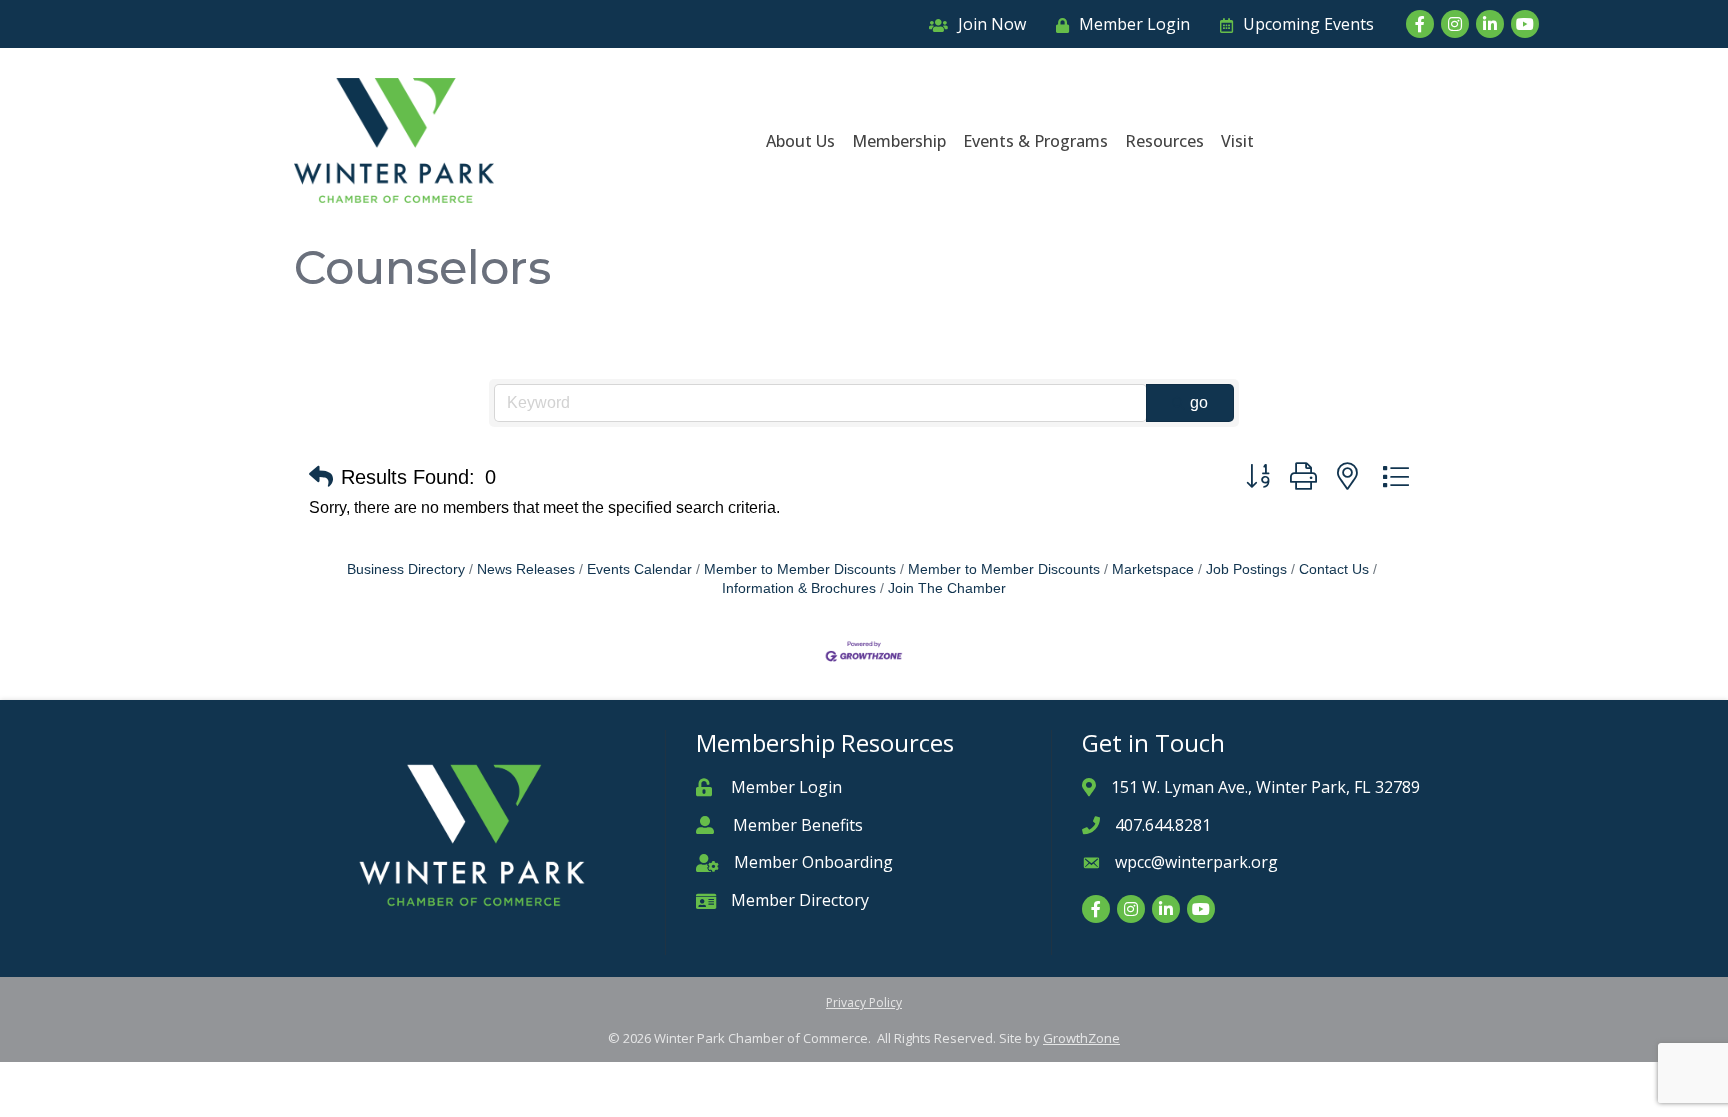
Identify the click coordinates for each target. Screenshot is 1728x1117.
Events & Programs (1035, 141)
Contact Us (1334, 569)
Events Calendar (639, 569)
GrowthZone (1081, 1038)
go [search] (1199, 402)
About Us (800, 141)
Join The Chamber (947, 588)
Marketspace (1153, 569)
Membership (899, 141)
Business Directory (406, 569)
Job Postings (1246, 569)
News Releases (526, 569)
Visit (1237, 141)
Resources (1164, 141)
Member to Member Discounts (800, 569)
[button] (321, 477)
